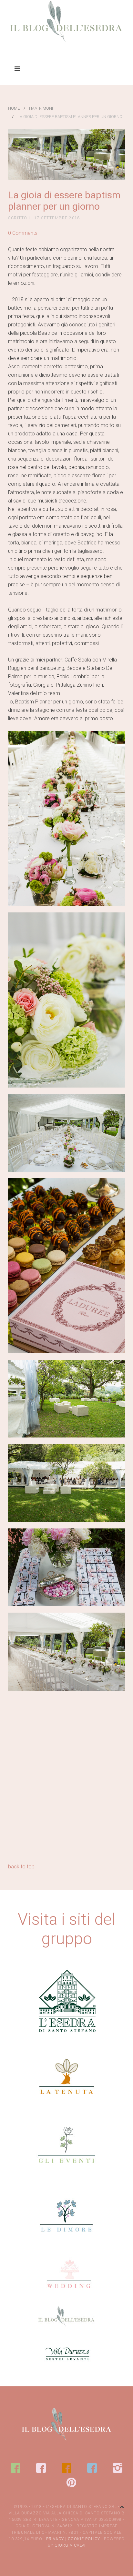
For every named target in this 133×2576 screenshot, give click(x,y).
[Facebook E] (15, 2468)
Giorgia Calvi (70, 2545)
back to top (21, 1867)
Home (14, 108)
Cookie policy (84, 2539)
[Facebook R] (41, 2468)
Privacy (55, 2539)
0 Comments (23, 233)
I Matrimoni (41, 108)
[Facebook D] (92, 2468)
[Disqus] (66, 1779)
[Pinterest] (71, 2482)
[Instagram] (118, 2468)
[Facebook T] (66, 2468)
